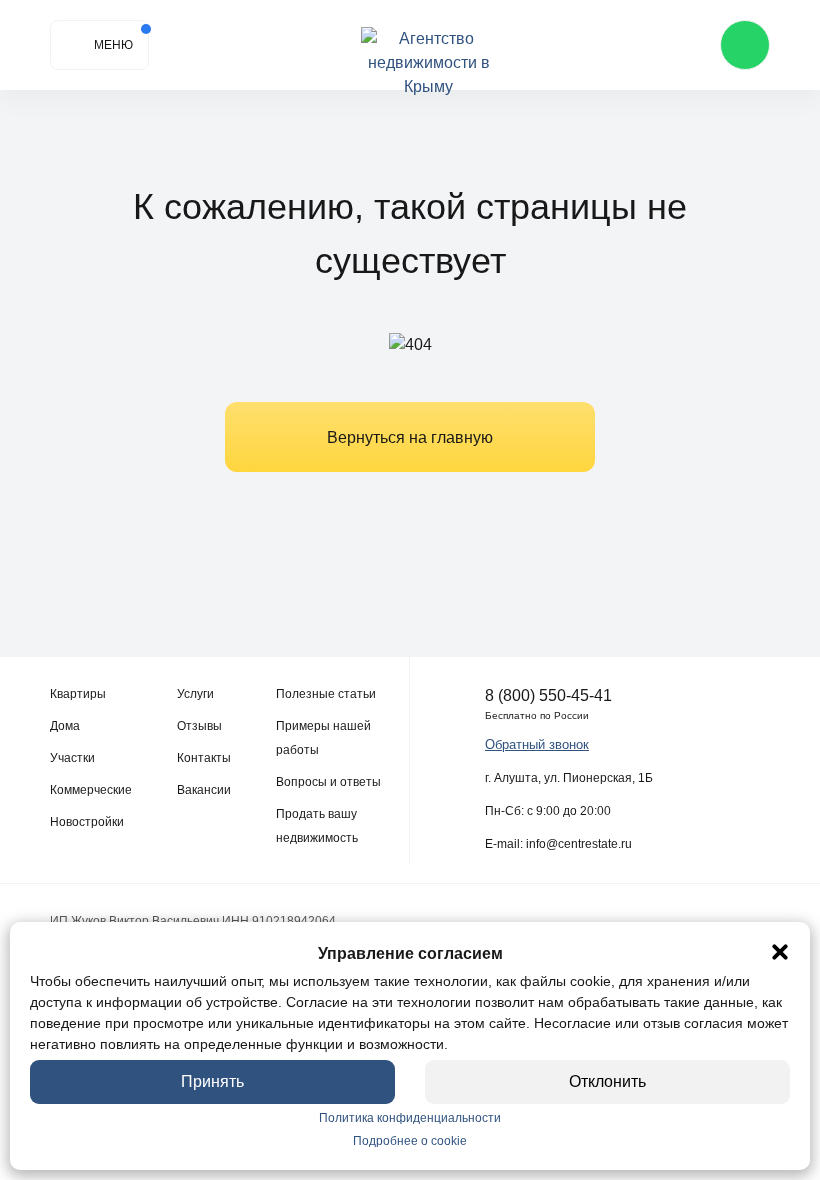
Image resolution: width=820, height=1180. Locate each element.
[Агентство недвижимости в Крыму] (428, 45)
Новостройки (87, 822)
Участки (72, 758)
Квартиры (78, 694)
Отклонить (607, 1081)
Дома (65, 726)
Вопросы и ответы (328, 782)
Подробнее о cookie (410, 1141)
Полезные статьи (326, 694)
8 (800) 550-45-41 (548, 695)
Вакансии (204, 790)
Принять (212, 1081)
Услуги (195, 694)
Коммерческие (91, 790)
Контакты (204, 758)
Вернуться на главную (410, 437)
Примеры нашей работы (323, 738)
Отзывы (199, 726)
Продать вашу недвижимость (317, 826)
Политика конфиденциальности (410, 1118)
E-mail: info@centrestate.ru (558, 844)
